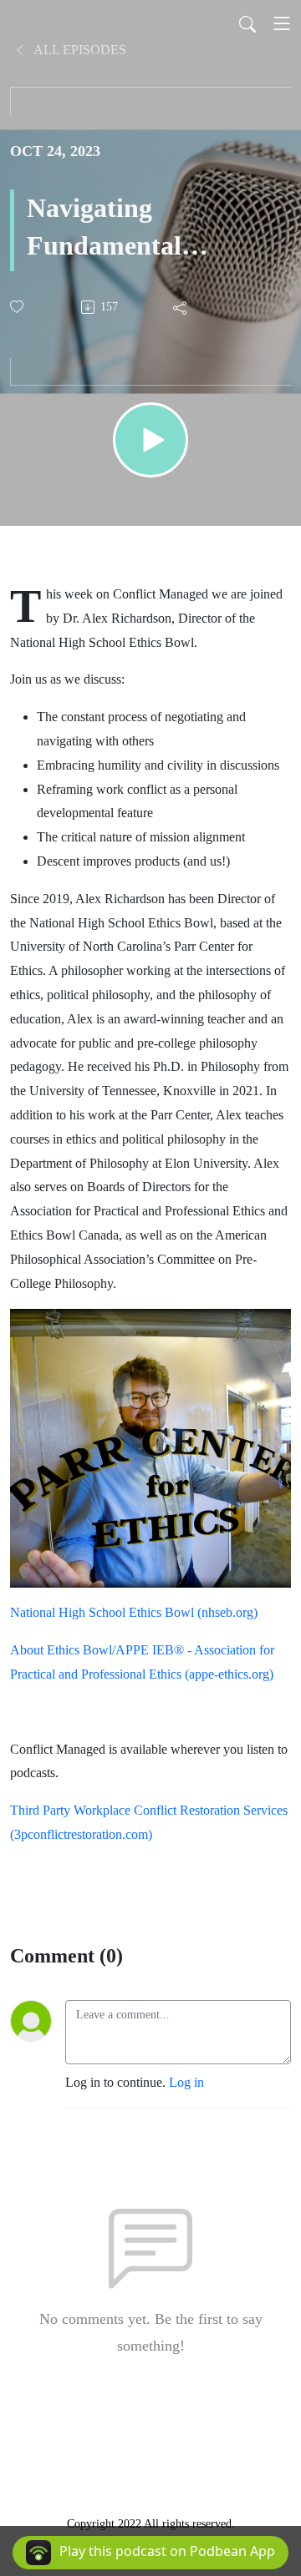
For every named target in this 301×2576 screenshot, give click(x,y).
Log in (186, 2082)
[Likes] (18, 307)
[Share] (181, 307)
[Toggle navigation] (282, 23)
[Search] (247, 23)
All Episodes (79, 50)
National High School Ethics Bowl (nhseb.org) (134, 1612)
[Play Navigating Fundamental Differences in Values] (150, 440)
